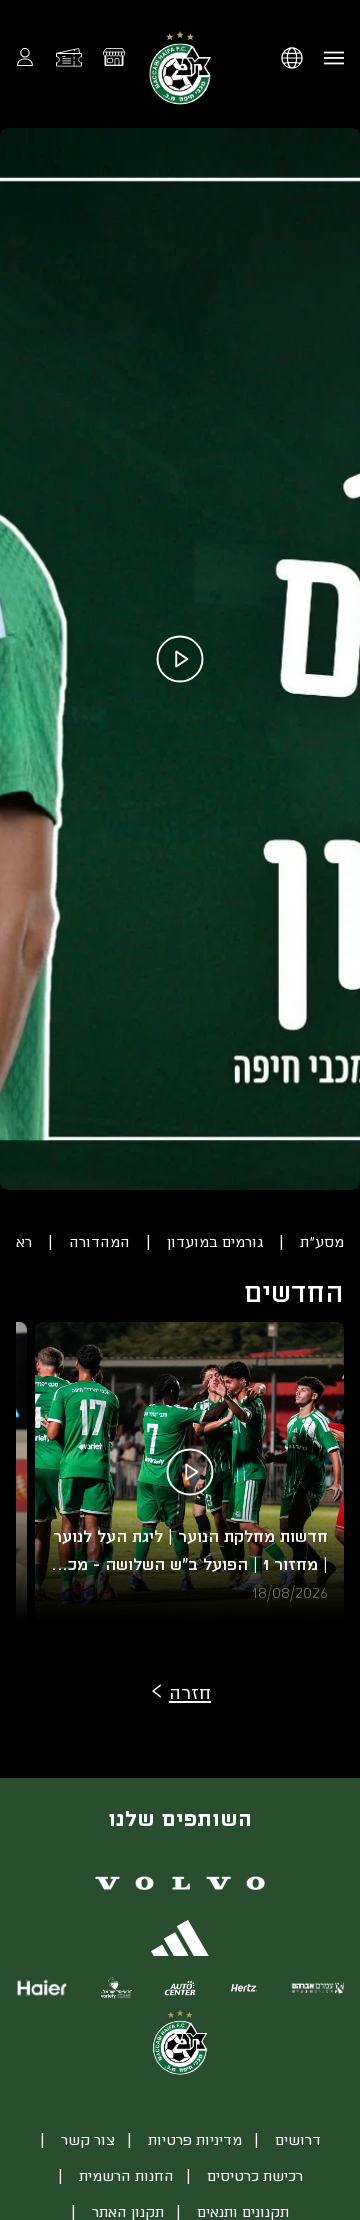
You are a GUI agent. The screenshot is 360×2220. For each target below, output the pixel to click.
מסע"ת (322, 1241)
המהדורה (99, 1241)
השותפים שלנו (180, 1817)
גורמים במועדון (215, 1241)
